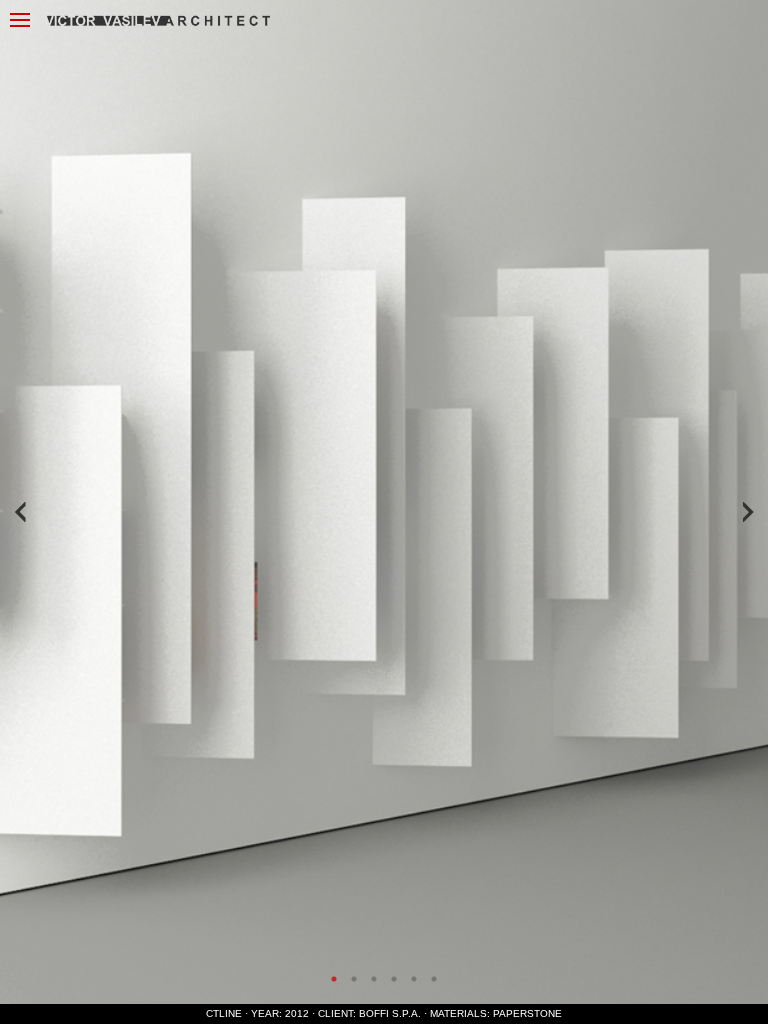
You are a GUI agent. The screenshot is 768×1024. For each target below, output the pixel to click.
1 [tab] (334, 979)
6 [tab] (434, 979)
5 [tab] (414, 979)
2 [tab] (354, 979)
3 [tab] (374, 979)
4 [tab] (394, 979)
